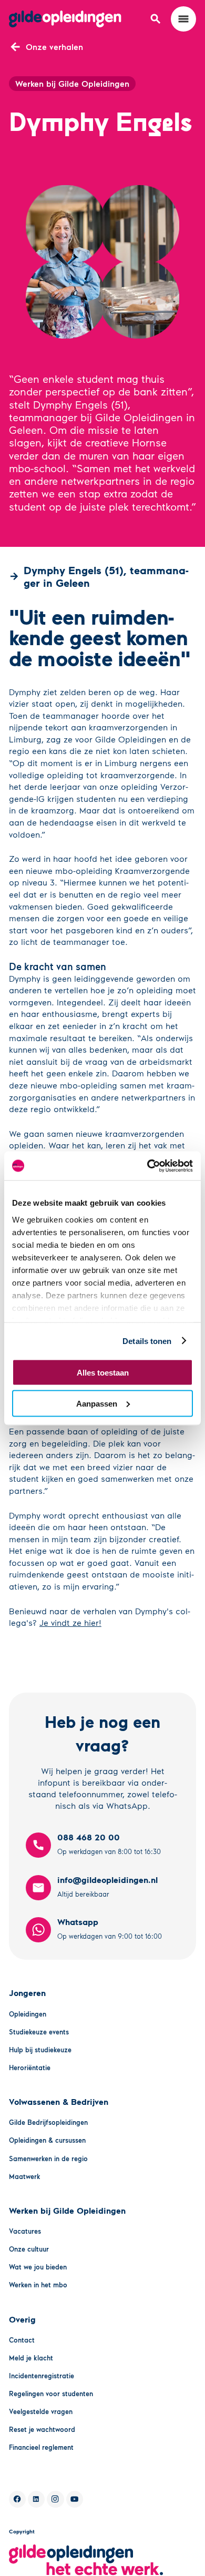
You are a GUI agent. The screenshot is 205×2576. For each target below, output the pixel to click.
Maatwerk (25, 2176)
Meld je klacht (31, 2358)
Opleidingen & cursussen (47, 2140)
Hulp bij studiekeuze (40, 2050)
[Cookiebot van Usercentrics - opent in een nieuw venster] (147, 1166)
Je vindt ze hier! (70, 1622)
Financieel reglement (41, 2447)
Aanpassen (97, 1403)
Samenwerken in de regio (48, 2158)
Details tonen (147, 1341)
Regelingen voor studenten (51, 2394)
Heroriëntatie (30, 2068)
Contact (22, 2340)
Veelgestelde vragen (41, 2411)
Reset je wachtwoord (42, 2429)
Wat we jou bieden (38, 2267)
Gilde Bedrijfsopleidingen (48, 2122)
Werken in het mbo (38, 2285)
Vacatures (25, 2231)
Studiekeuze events (39, 2032)
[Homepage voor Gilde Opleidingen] (65, 19)
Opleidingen (28, 2014)
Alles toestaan (103, 1373)
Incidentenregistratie (42, 2376)
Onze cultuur (29, 2249)
